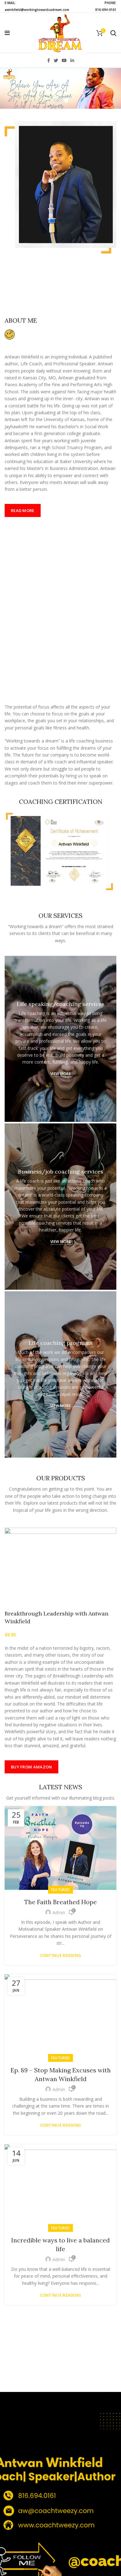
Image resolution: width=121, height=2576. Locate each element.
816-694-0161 (106, 10)
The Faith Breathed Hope (60, 1902)
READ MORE (23, 510)
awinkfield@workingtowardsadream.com (37, 10)
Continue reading (61, 1955)
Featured (60, 1890)
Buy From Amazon (31, 1767)
